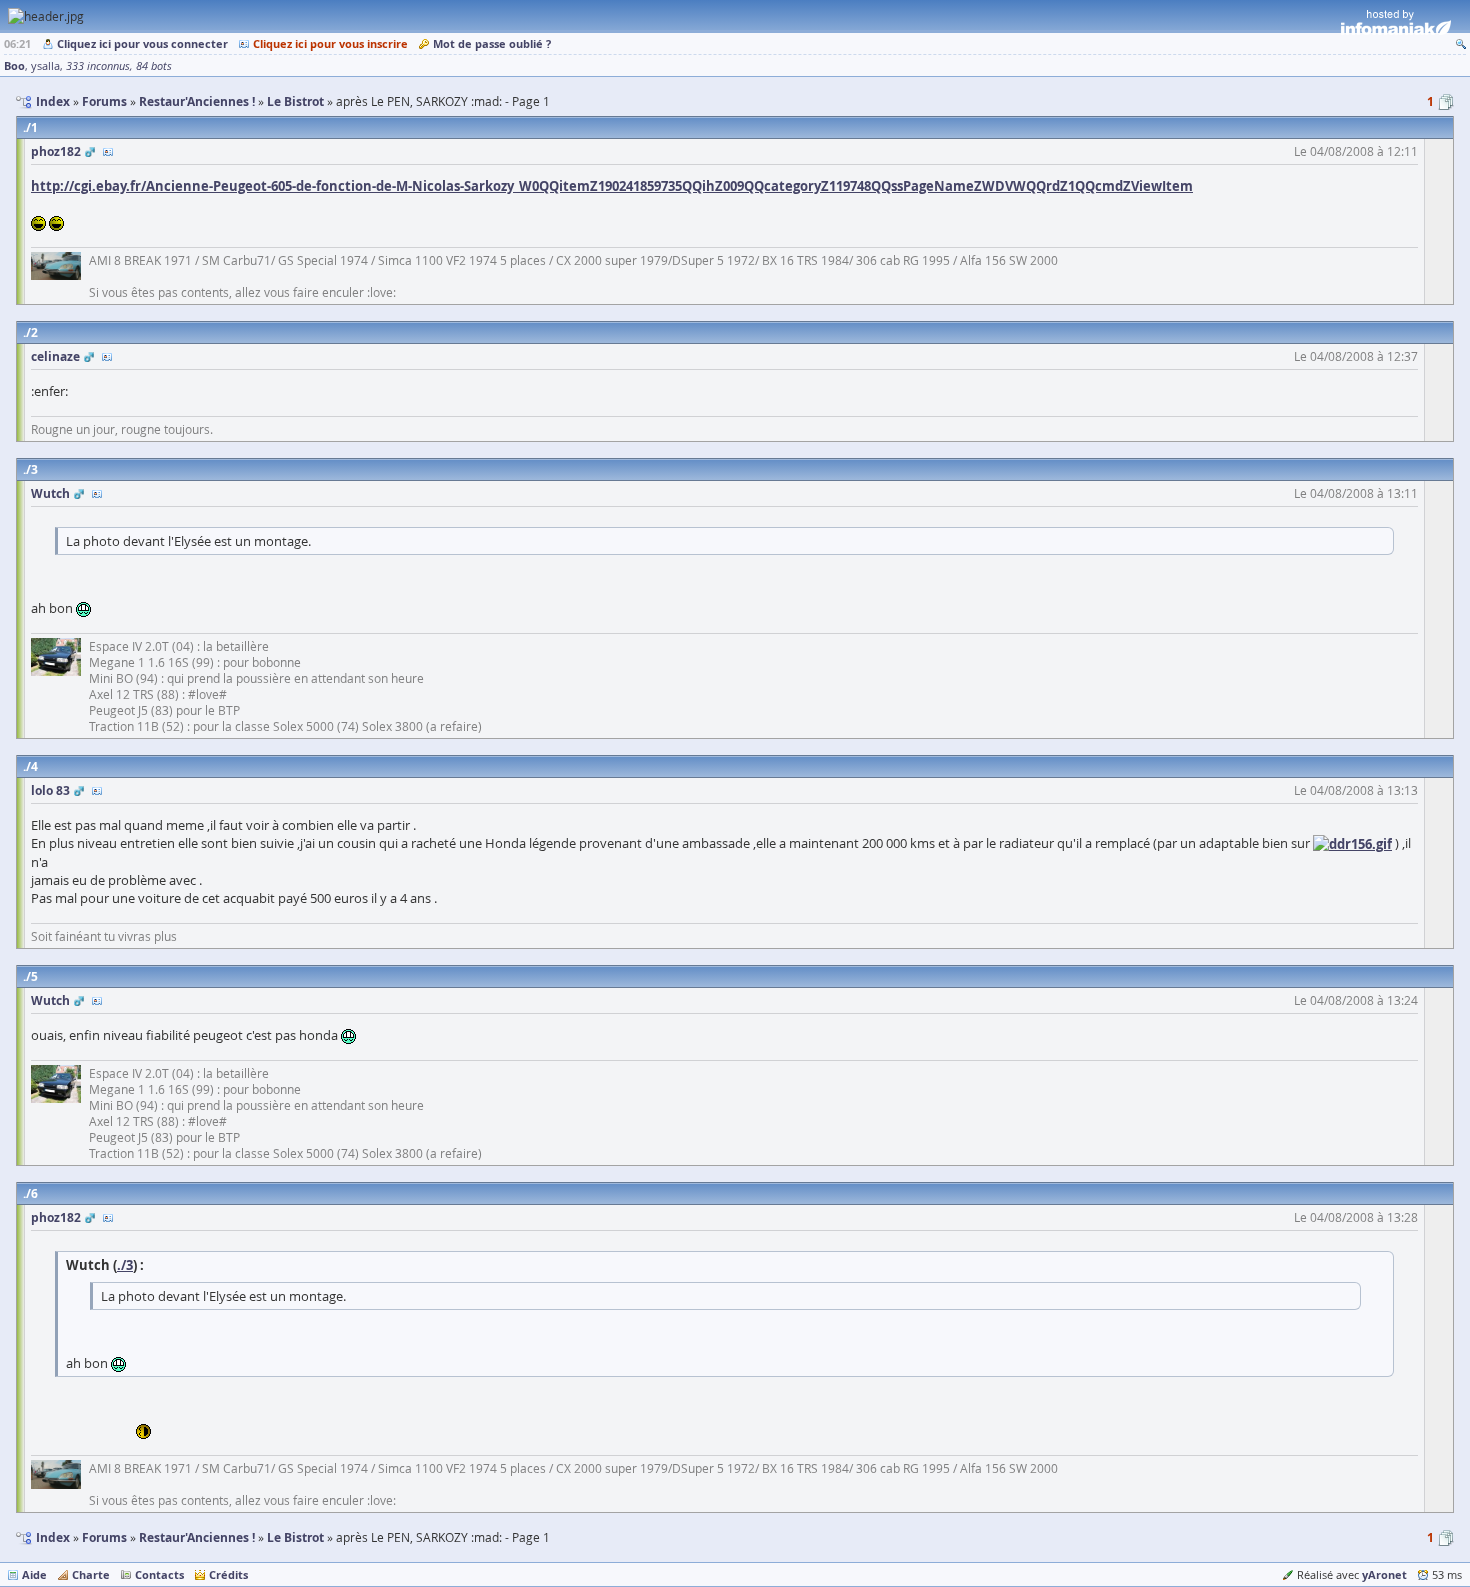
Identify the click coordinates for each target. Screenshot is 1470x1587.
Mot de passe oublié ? (492, 43)
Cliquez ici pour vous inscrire (330, 43)
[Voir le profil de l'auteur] (108, 151)
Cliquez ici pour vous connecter (142, 43)
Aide (34, 1574)
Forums (104, 1537)
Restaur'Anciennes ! (197, 1537)
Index (53, 1537)
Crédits (228, 1574)
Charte (91, 1574)
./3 (125, 1265)
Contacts (159, 1574)
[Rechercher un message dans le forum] (1461, 43)
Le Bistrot (295, 1537)
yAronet (1384, 1574)
